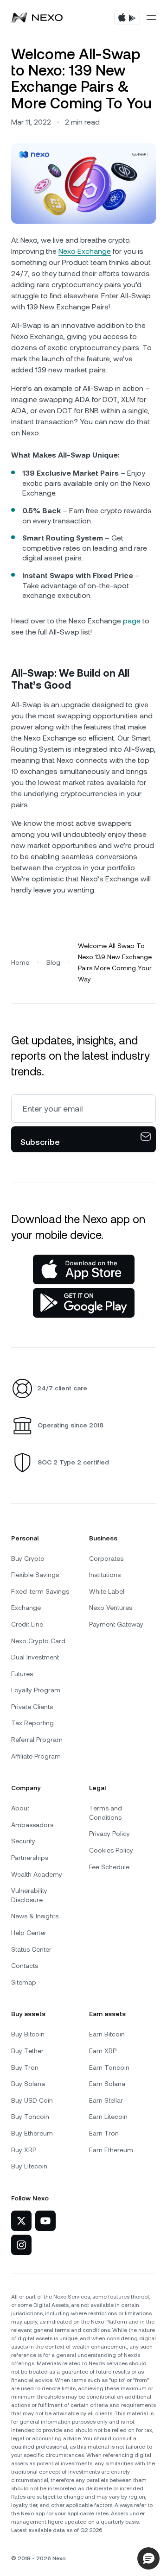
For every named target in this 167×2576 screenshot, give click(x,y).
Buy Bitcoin (28, 2034)
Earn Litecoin (108, 2117)
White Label (107, 1591)
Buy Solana (28, 2084)
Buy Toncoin (30, 2117)
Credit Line (27, 1624)
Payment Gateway (116, 1624)
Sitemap (24, 1982)
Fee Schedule (109, 1867)
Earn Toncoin (109, 2067)
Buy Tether (27, 2051)
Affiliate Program (36, 1756)
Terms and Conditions (106, 1813)
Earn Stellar (106, 2100)
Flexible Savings (35, 1575)
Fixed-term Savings (40, 1591)
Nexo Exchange (85, 251)
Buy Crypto (28, 1558)
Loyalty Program (36, 1690)
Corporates (106, 1558)
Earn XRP (103, 2051)
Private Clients (32, 1707)
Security (23, 1841)
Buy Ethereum (32, 2133)
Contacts (25, 1966)
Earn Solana (107, 2084)
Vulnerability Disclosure (29, 1895)
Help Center (29, 1933)
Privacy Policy (109, 1834)
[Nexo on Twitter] (21, 2221)
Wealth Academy (37, 1874)
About (20, 1808)
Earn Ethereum (111, 2150)
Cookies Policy (111, 1850)
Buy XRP (24, 2150)
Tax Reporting (32, 1723)
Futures (22, 1674)
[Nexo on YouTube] (45, 2221)
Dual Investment (35, 1657)
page (132, 621)
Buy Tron (25, 2067)
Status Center (31, 1949)
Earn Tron (104, 2133)
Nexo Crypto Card (38, 1641)
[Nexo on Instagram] (21, 2245)
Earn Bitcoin (107, 2034)
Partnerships (30, 1858)
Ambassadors (32, 1825)
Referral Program (37, 1740)
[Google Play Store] (84, 1303)
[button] (148, 2558)
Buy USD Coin (32, 2100)
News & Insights (35, 1916)
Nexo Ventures (111, 1608)
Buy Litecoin (29, 2166)
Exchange (26, 1608)
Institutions (105, 1575)
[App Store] (84, 1269)
